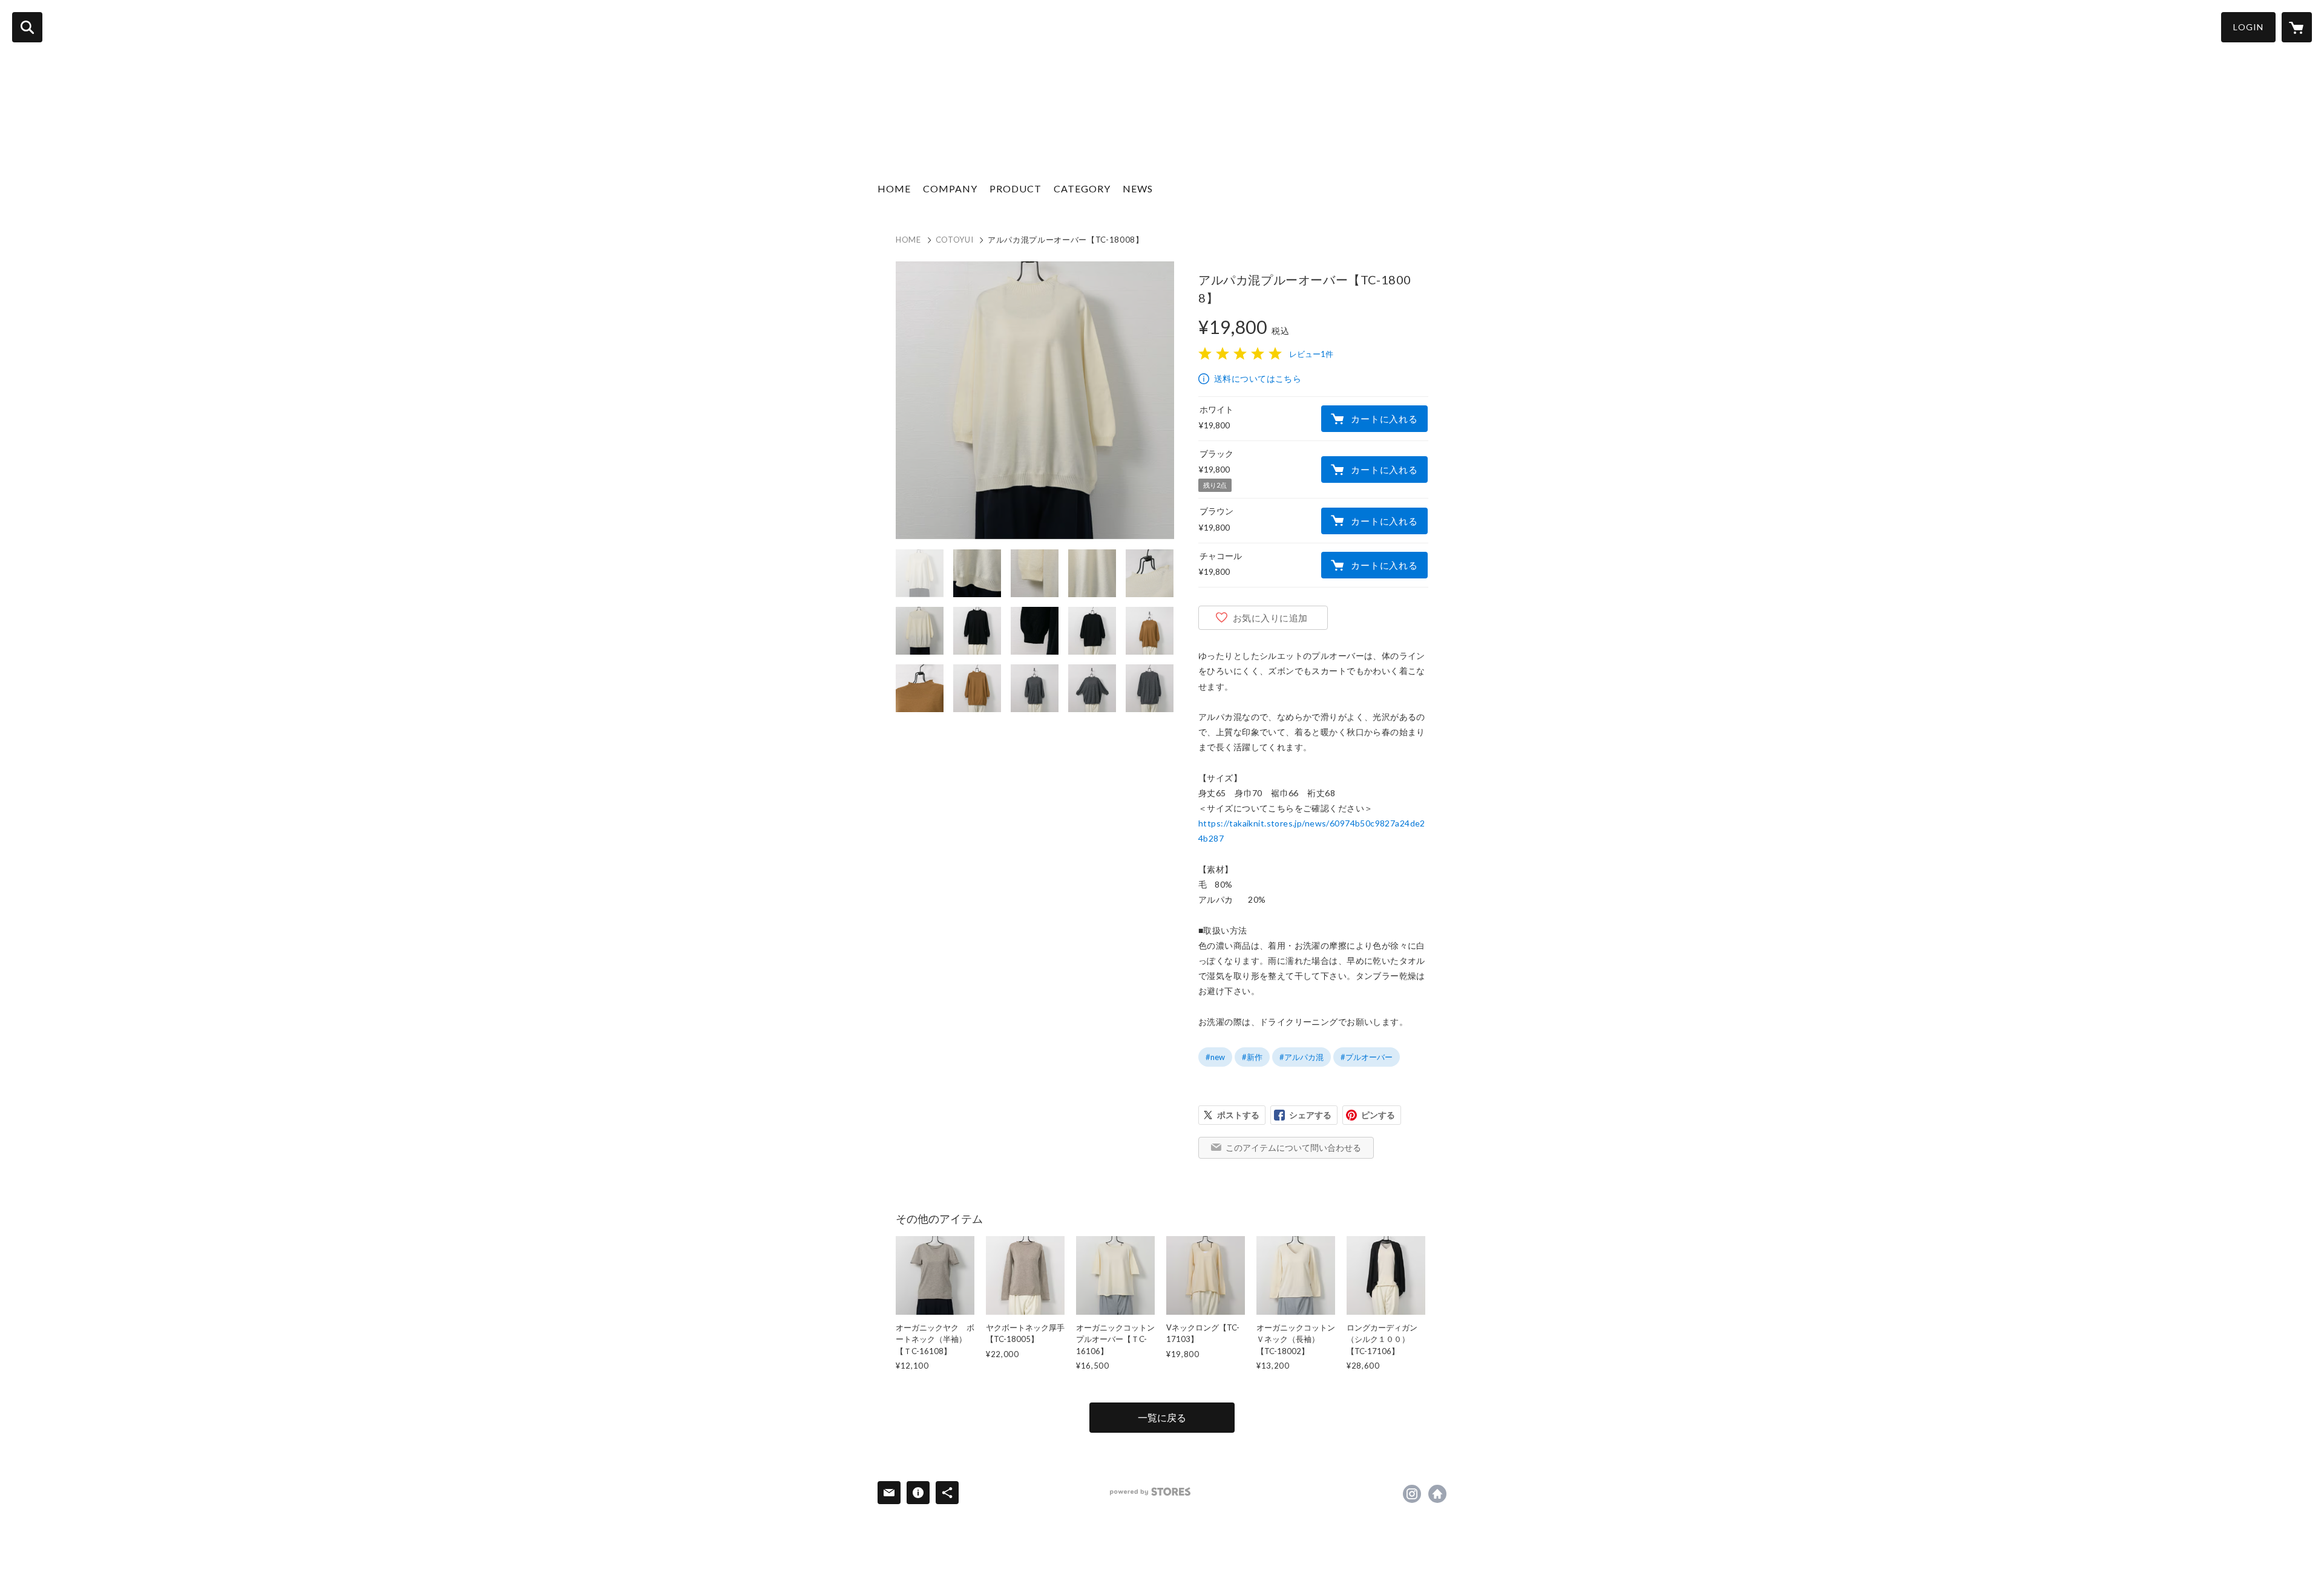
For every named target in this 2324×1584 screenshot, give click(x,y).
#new (1215, 1057)
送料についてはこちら (1258, 378)
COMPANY (950, 188)
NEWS (1138, 188)
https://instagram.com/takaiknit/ (1412, 1494)
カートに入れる (1384, 419)
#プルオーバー (1367, 1057)
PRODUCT (1016, 188)
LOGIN (2248, 27)
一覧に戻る (1162, 1417)
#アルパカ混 (1302, 1057)
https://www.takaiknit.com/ (1437, 1494)
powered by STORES (1150, 1492)
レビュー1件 (1311, 354)
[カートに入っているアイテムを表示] (2297, 27)
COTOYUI (955, 240)
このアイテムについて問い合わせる (1293, 1147)
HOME (894, 188)
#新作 (1252, 1057)
